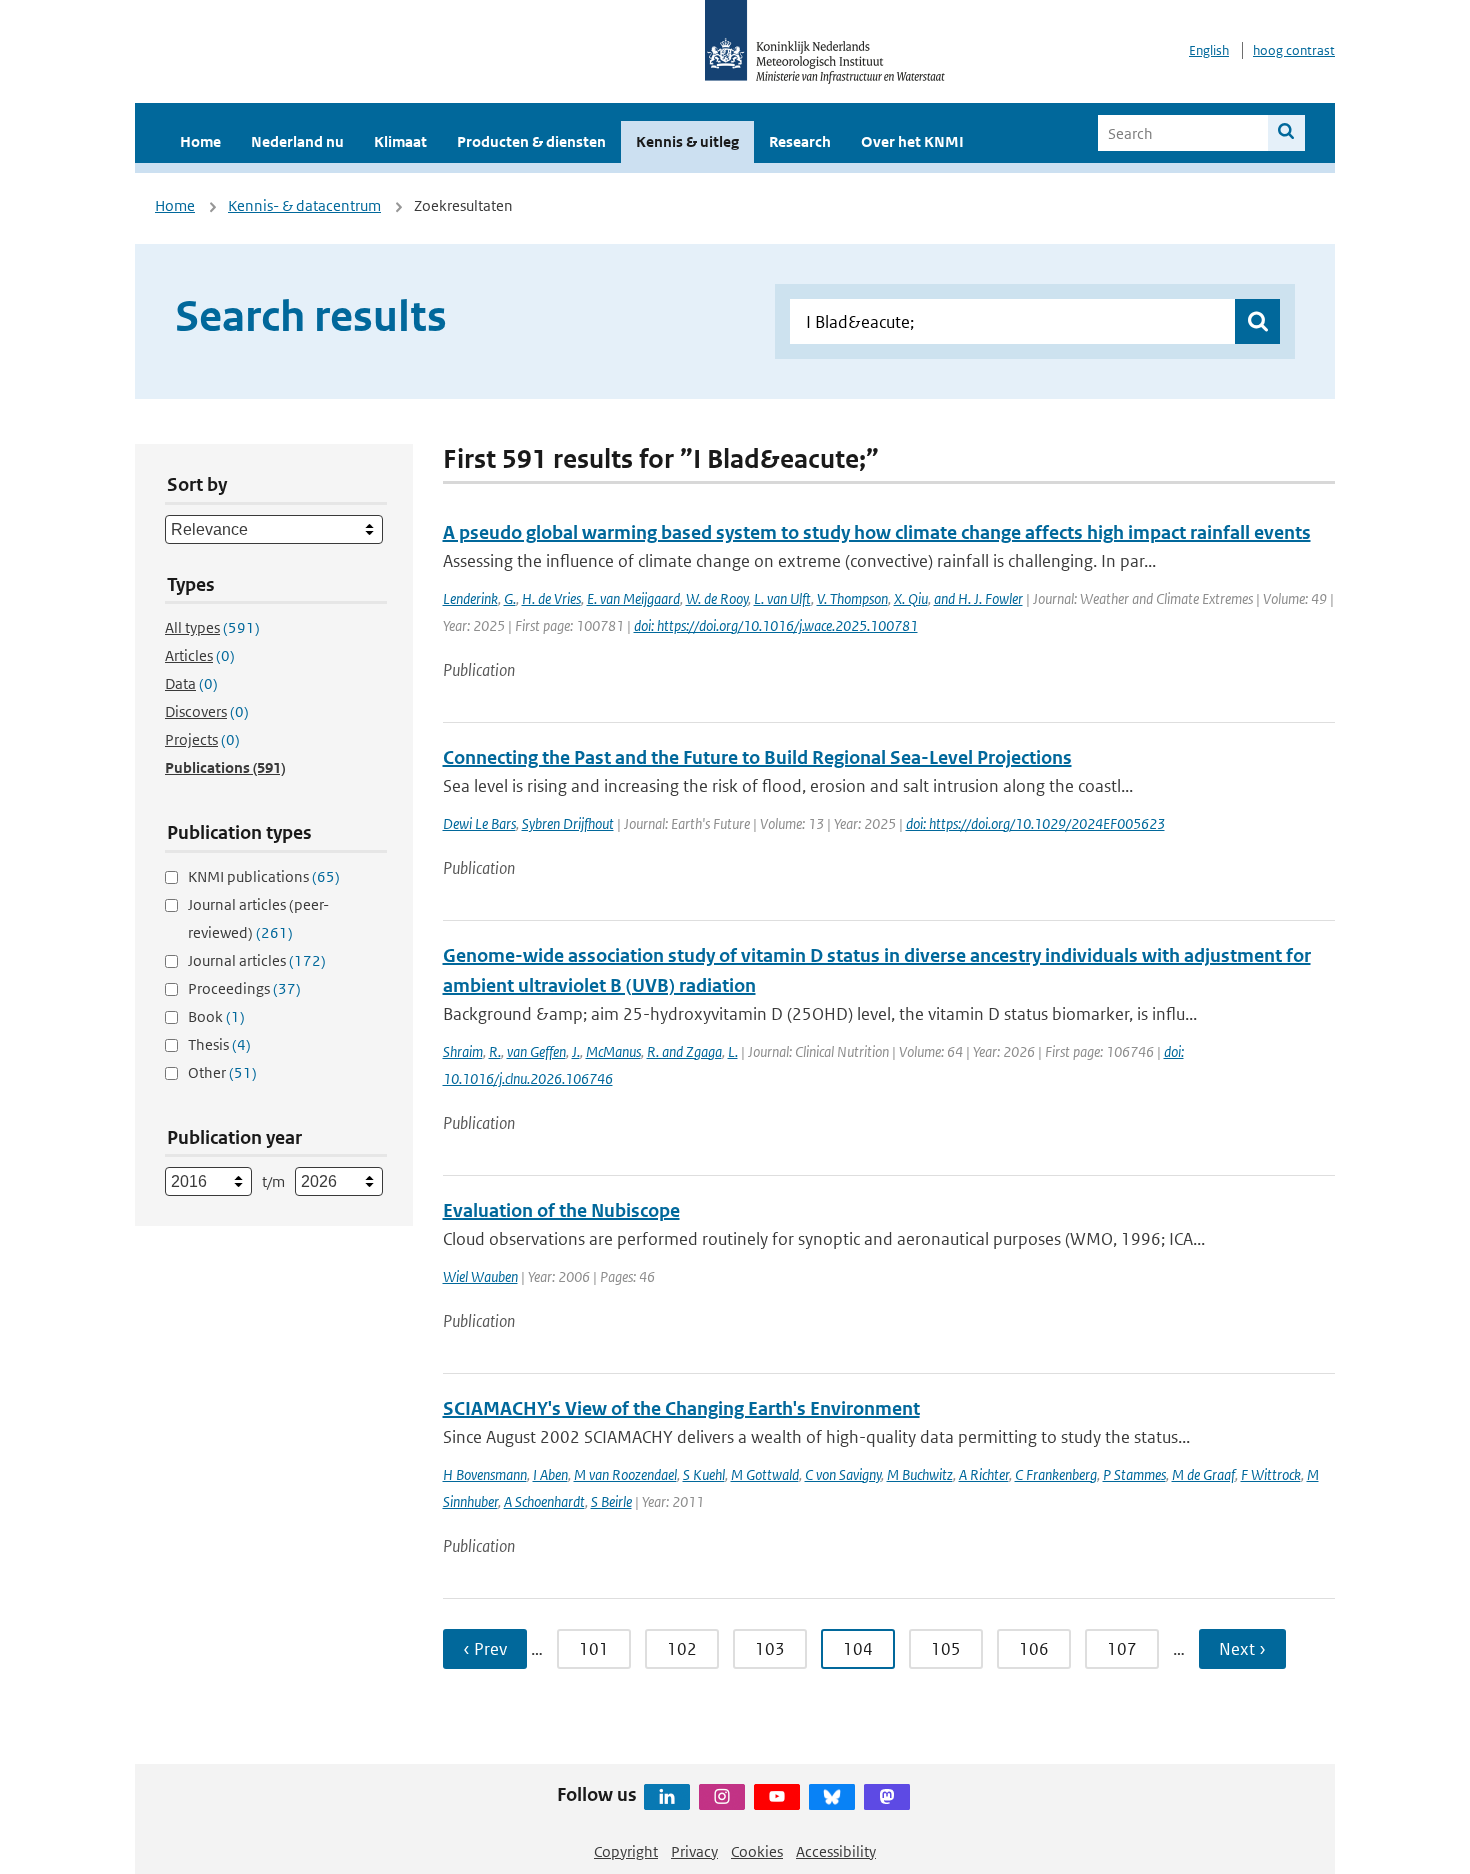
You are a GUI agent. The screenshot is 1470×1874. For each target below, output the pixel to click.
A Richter (984, 1474)
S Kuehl (704, 1474)
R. (495, 1051)
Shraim (463, 1051)
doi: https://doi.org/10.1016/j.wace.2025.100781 (776, 625)
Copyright (626, 1851)
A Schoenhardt (544, 1501)
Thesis (219, 1044)
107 (1122, 1649)
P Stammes (1134, 1474)
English (1209, 50)
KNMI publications (264, 876)
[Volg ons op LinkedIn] (667, 1797)
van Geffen (536, 1051)
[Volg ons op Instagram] (722, 1797)
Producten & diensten (531, 141)
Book (216, 1016)
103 (770, 1649)
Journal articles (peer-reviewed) (258, 918)
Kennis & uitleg (687, 141)
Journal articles (257, 960)
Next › (1242, 1649)
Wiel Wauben (480, 1276)
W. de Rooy (717, 598)
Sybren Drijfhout (568, 823)
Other (222, 1072)
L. (733, 1051)
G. (510, 598)
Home (200, 141)
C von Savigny (843, 1474)
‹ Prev (485, 1649)
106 (1034, 1649)
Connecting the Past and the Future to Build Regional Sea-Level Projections (757, 757)
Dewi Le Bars (479, 823)
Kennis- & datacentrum (304, 205)
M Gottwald (765, 1474)
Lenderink (470, 598)
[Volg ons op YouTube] (777, 1797)
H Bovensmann (485, 1474)
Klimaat (400, 141)
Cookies (757, 1851)
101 (594, 1649)
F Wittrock (1271, 1474)
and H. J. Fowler (978, 598)
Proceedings (244, 988)
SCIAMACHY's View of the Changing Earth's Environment (681, 1408)
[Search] (1286, 133)
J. (576, 1051)
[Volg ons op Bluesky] (832, 1797)
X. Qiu (911, 598)
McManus (613, 1051)
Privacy (694, 1851)
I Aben (550, 1474)
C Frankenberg (1056, 1474)
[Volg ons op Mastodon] (887, 1797)
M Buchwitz (920, 1474)
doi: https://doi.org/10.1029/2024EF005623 (1035, 823)
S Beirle (611, 1501)
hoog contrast (1294, 50)
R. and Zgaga (684, 1051)
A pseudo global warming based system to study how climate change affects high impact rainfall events (877, 532)
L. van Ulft (782, 598)
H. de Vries (551, 598)
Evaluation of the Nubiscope (561, 1210)
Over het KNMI (912, 141)
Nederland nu (297, 141)
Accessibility (836, 1851)
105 (946, 1649)
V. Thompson (852, 598)
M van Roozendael (625, 1474)
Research (800, 141)
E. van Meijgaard (633, 598)
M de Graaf (1203, 1474)
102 (682, 1649)
